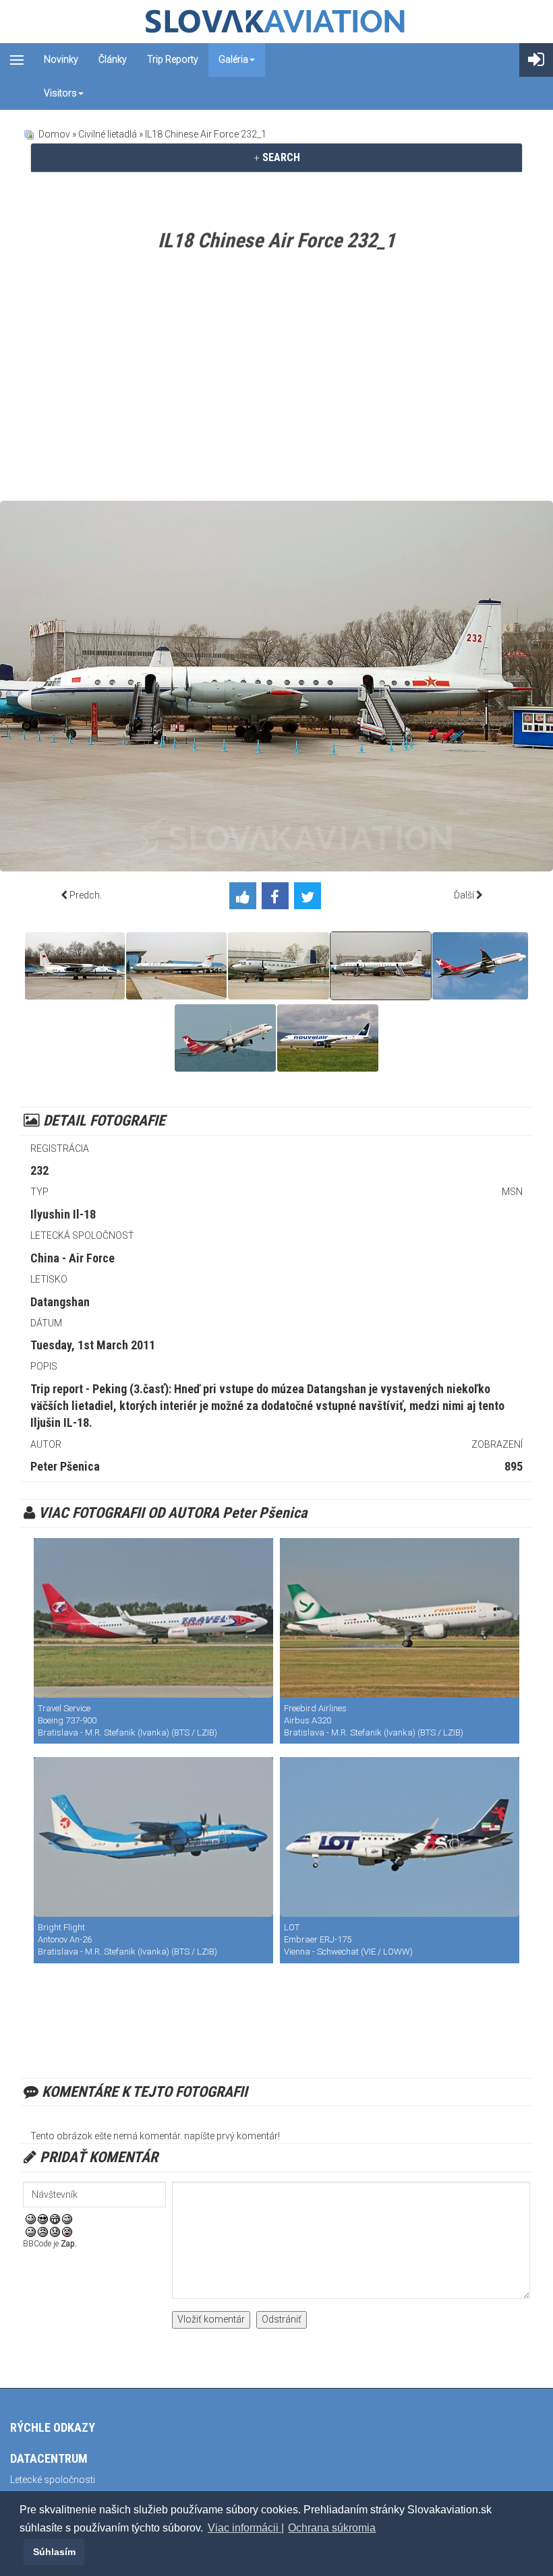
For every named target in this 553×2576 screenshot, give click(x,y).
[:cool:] (43, 2218)
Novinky (61, 59)
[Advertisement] (276, 379)
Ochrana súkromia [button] (332, 2528)
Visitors (60, 93)
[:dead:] (67, 2232)
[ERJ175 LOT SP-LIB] (400, 1837)
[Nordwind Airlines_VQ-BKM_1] (480, 966)
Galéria (233, 59)
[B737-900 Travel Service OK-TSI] (153, 1618)
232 (39, 1170)
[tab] (276, 158)
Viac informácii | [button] (246, 2528)
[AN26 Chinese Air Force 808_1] (75, 966)
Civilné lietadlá (108, 134)
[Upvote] (245, 898)
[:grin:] (55, 2218)
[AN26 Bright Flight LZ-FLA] (153, 1837)
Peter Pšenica (65, 1466)
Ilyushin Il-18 (63, 1214)
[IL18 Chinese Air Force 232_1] (381, 966)
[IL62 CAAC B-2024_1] (176, 966)
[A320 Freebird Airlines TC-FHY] (400, 1618)
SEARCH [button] (280, 157)
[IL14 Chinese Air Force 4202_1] (279, 966)
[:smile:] (31, 2218)
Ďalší (464, 895)
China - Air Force (72, 1258)
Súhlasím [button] (54, 2552)
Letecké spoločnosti (53, 2480)
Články (113, 59)
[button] (22, 2552)
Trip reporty (173, 59)
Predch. (86, 895)
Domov (54, 134)
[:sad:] (55, 2232)
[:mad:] (43, 2232)
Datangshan (60, 1302)
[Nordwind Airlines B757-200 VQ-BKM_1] (225, 1038)
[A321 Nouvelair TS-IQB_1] (328, 1038)
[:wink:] (67, 2218)
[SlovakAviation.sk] (276, 22)
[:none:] (31, 2232)
